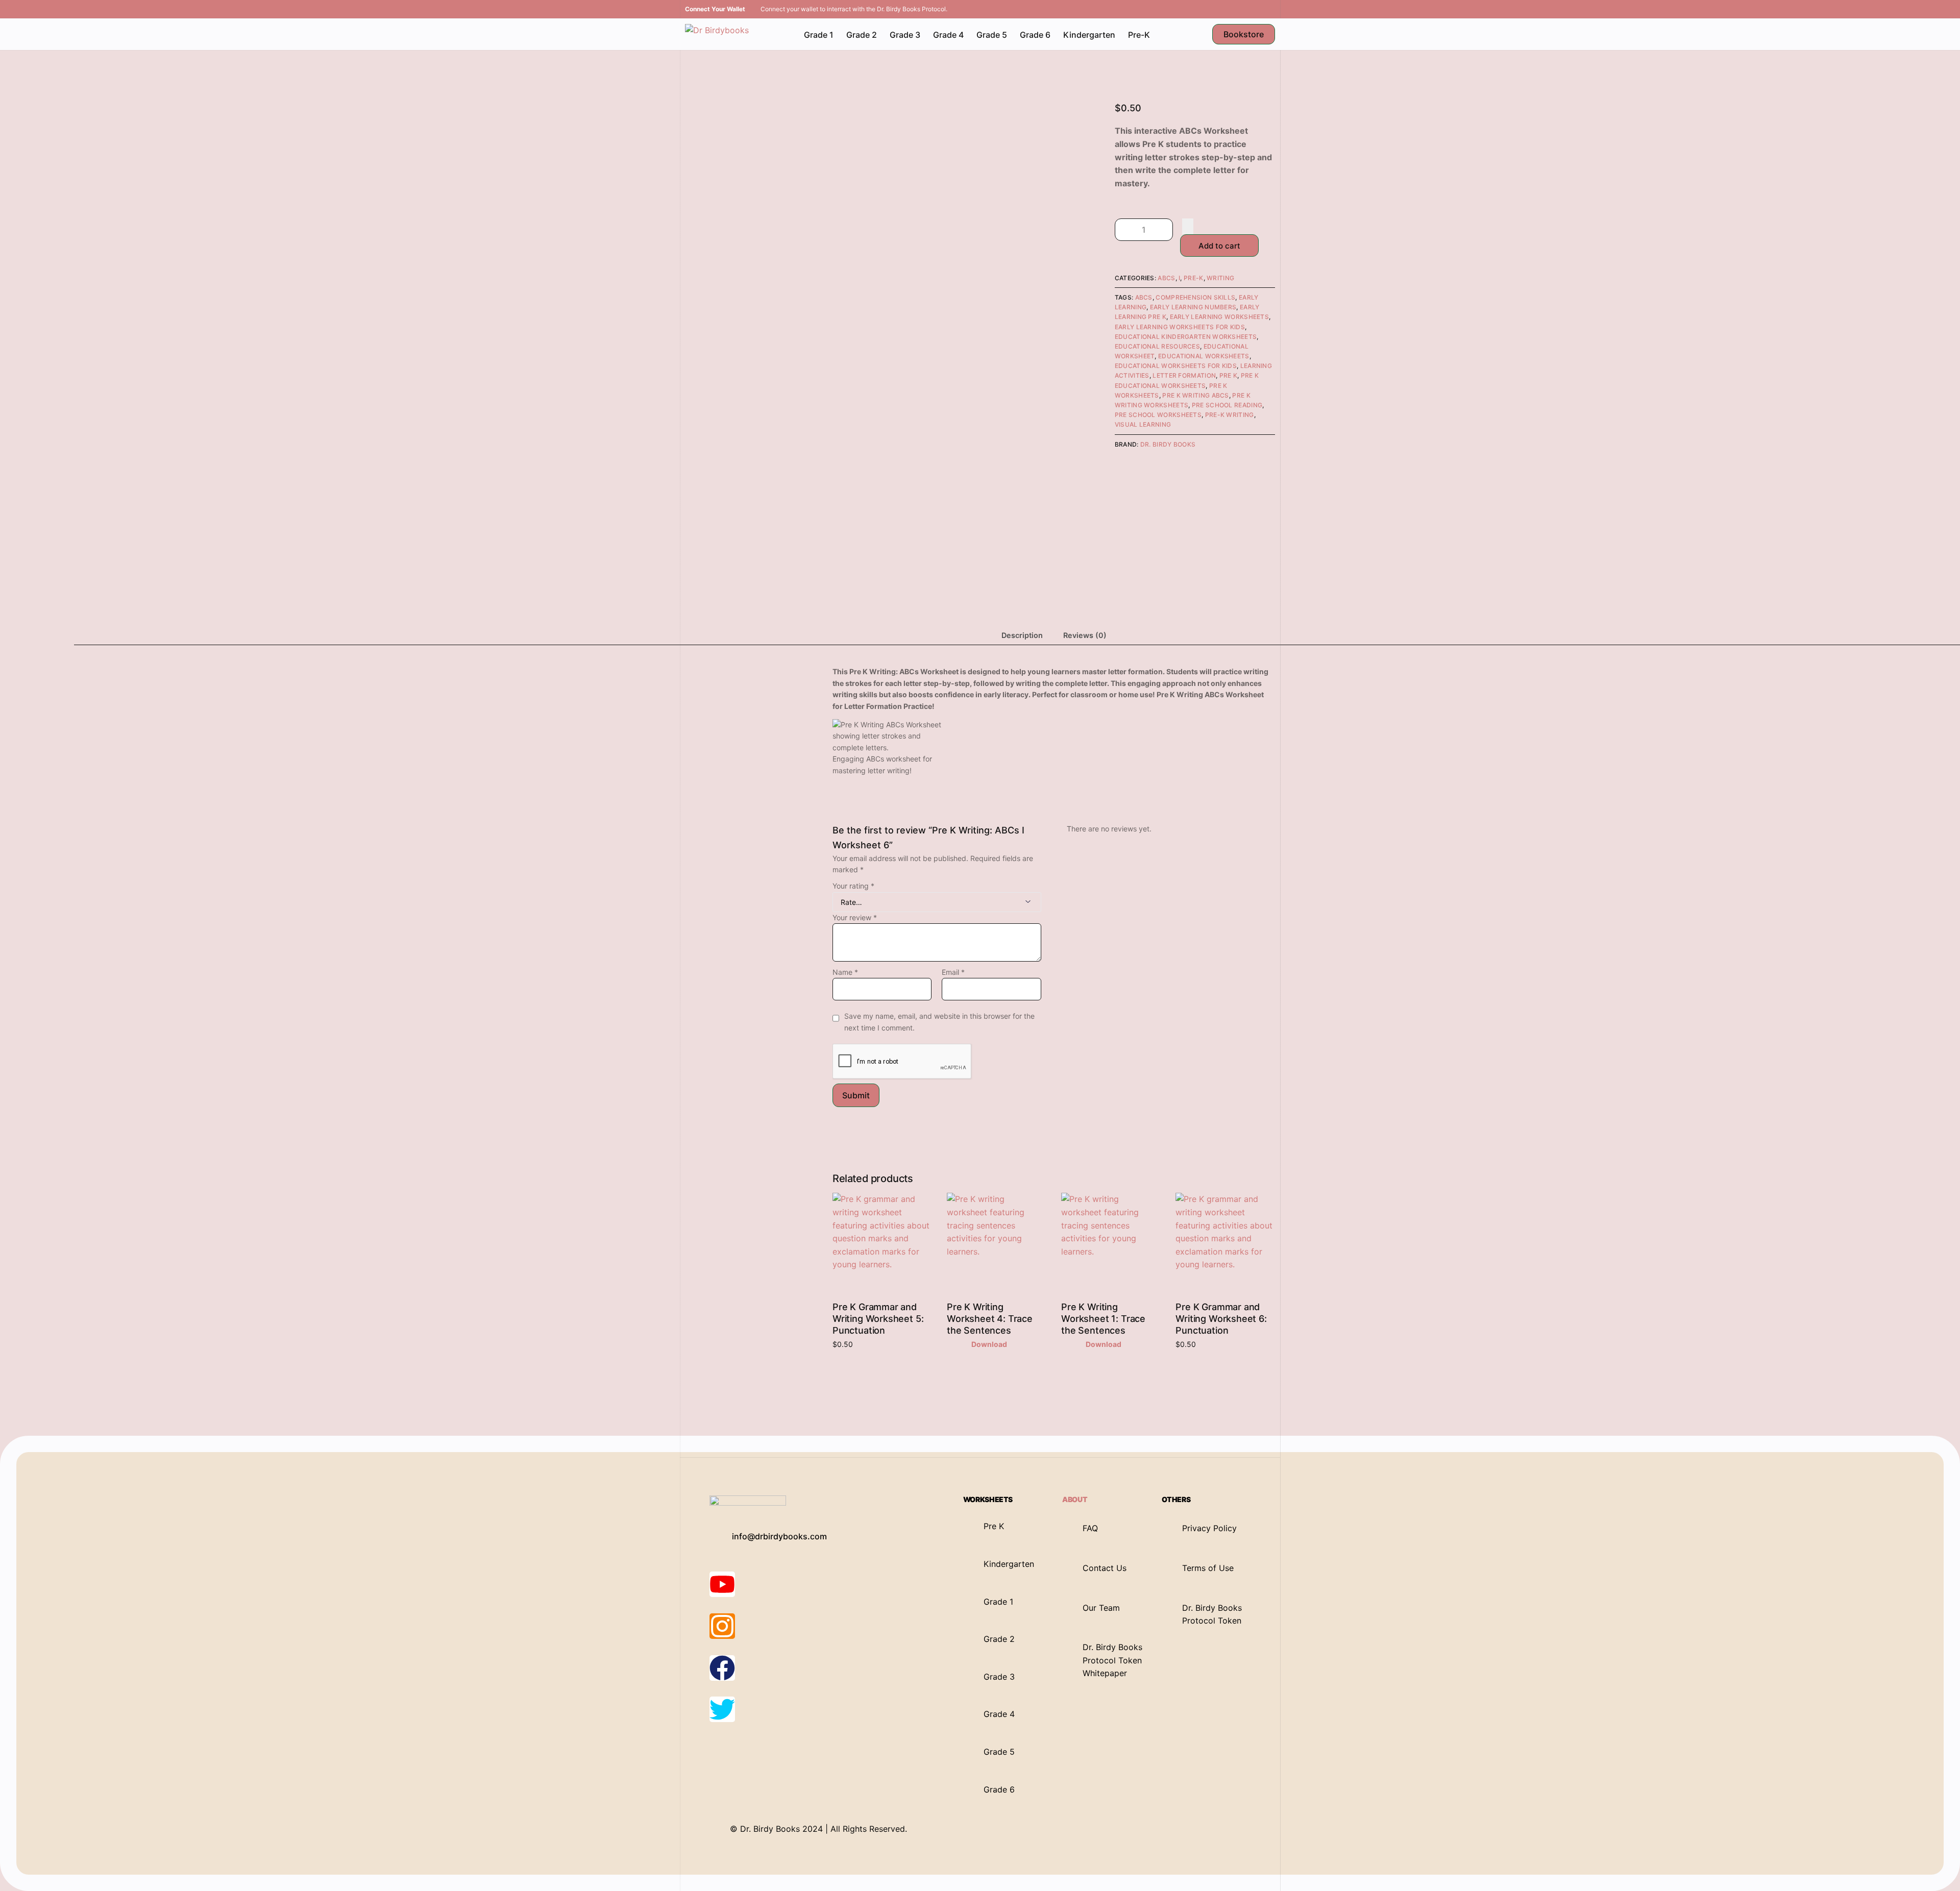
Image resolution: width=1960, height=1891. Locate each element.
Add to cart (1219, 246)
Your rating (853, 886)
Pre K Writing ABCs (1195, 395)
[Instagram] (722, 1626)
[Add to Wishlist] (1188, 226)
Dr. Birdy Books (1168, 444)
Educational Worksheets (1204, 356)
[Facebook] (722, 1668)
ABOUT (1075, 1499)
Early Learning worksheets (1220, 317)
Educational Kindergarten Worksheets (1186, 337)
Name (845, 972)
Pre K (1229, 375)
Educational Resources (1157, 346)
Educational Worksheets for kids (1176, 366)
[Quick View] (966, 1344)
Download (989, 1344)
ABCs (1166, 278)
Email (953, 972)
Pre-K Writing (1230, 415)
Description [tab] (1022, 635)
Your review (855, 917)
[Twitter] (722, 1709)
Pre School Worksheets (1158, 415)
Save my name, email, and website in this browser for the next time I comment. (939, 1022)
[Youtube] (722, 1584)
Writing (1220, 278)
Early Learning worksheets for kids (1180, 327)
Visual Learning (1143, 424)
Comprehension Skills (1195, 297)
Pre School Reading (1227, 405)
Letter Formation (1184, 375)
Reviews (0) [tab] (1085, 635)
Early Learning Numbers (1193, 307)
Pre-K (1194, 278)
